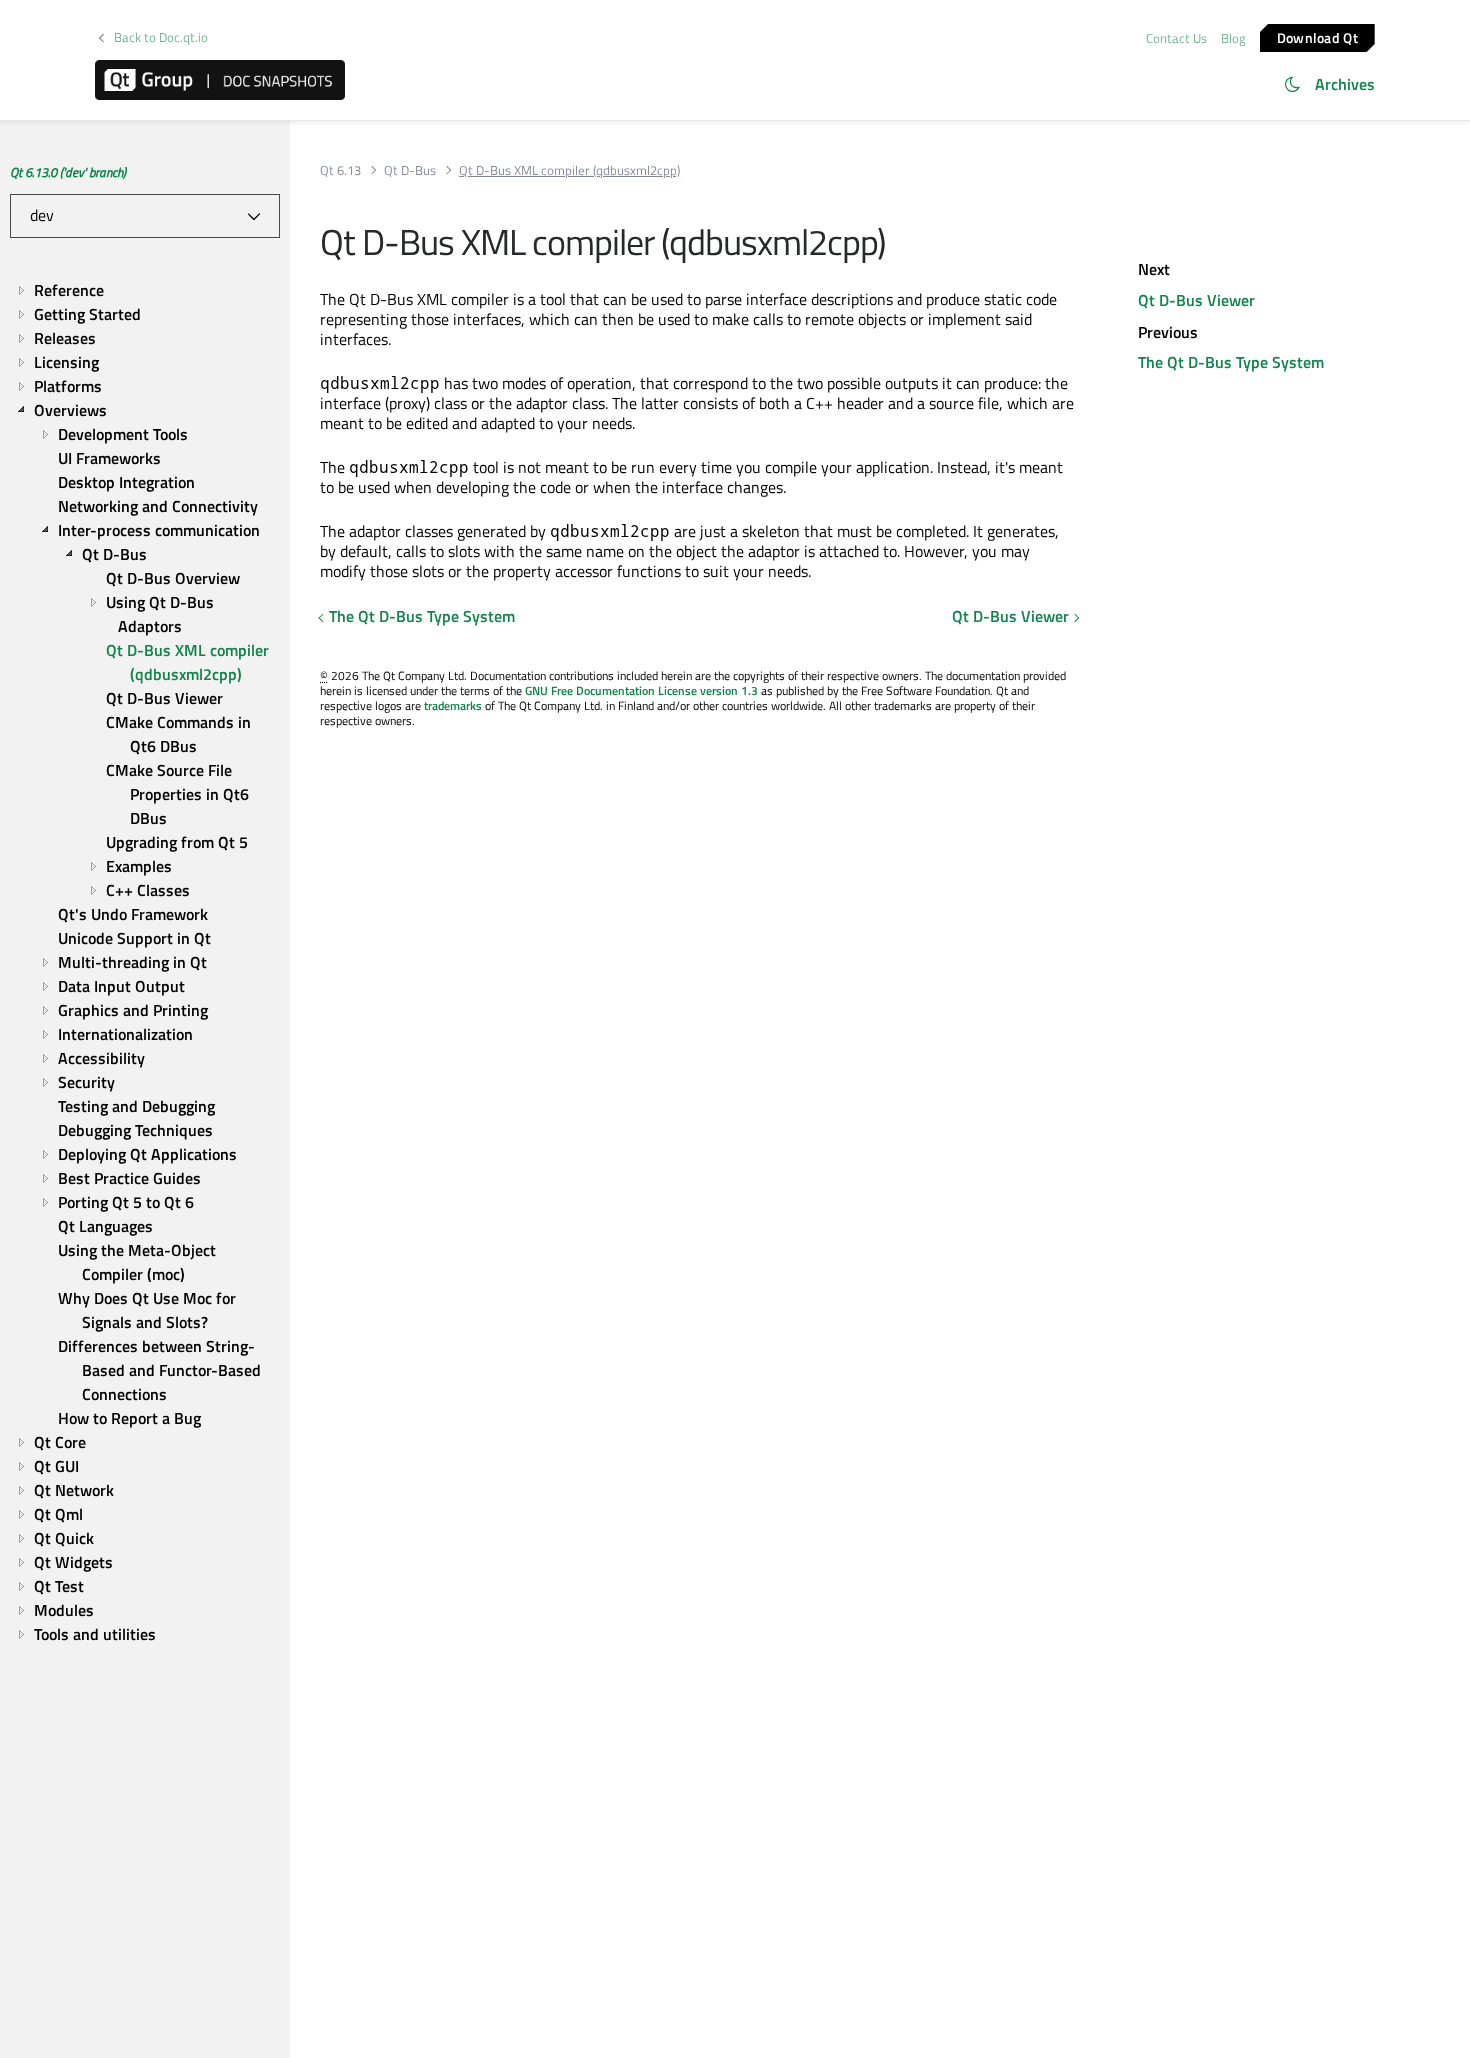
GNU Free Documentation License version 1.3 (641, 690)
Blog (1233, 38)
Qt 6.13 (340, 170)
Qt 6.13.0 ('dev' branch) (68, 172)
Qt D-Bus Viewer (1010, 616)
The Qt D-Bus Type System (422, 616)
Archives (1345, 84)
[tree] (145, 962)
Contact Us (1176, 38)
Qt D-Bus (410, 170)
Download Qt (1317, 36)
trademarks (453, 705)
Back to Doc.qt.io (161, 37)
